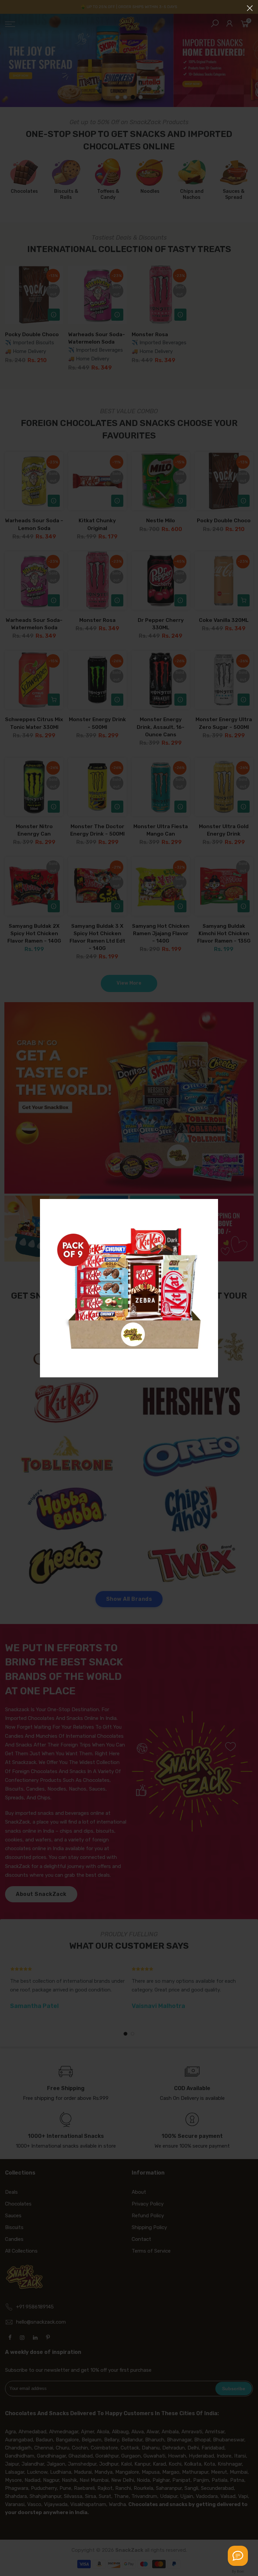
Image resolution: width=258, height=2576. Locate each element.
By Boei (238, 2571)
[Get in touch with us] (238, 2556)
